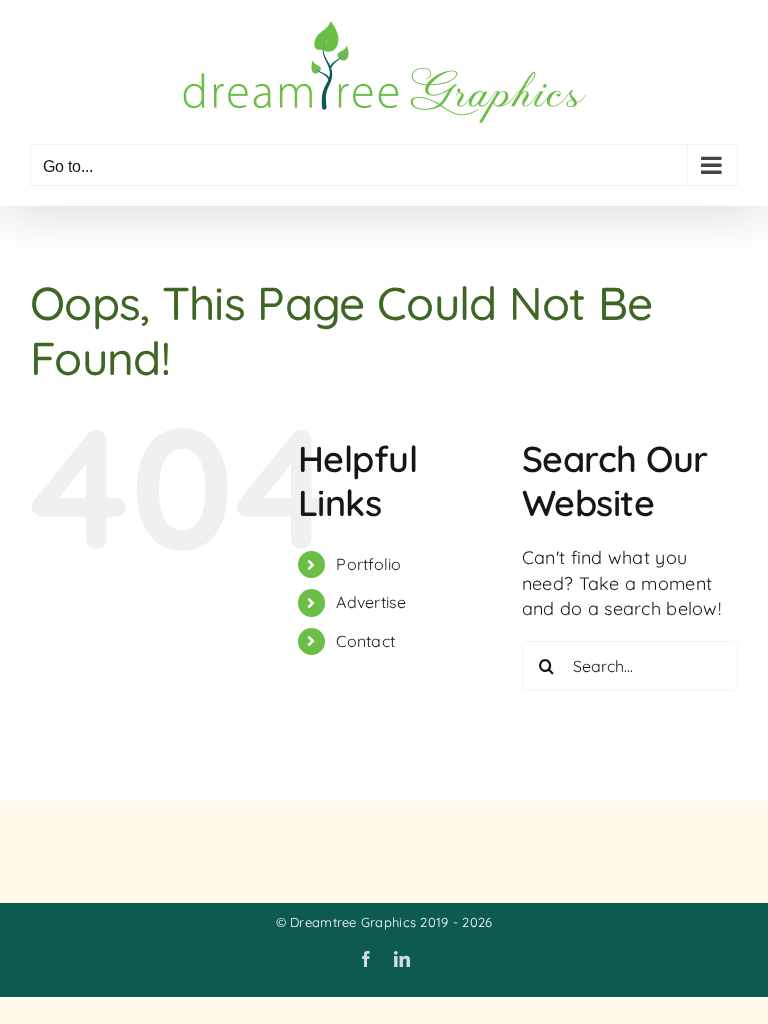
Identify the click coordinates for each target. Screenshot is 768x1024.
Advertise (371, 602)
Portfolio (368, 564)
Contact (365, 641)
